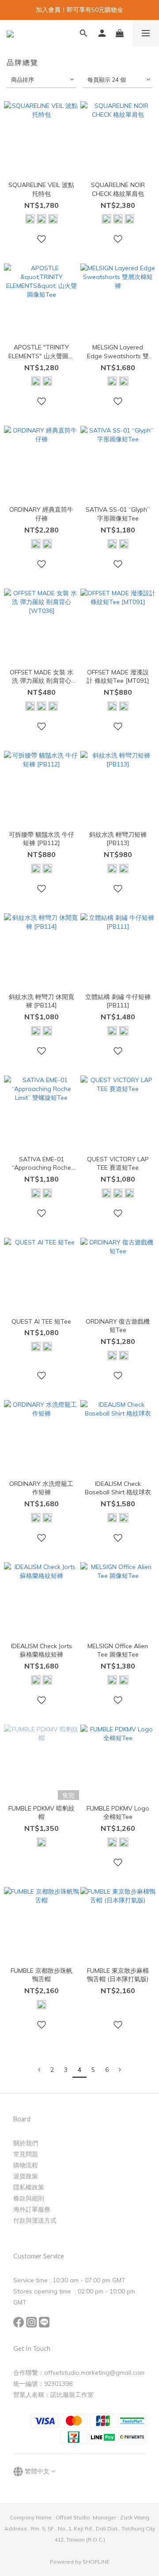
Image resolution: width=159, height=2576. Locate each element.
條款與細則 (29, 2198)
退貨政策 (26, 2176)
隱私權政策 (29, 2187)
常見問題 (26, 2154)
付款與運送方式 (35, 2220)
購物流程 (26, 2165)
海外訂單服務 (32, 2209)
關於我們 (26, 2143)
